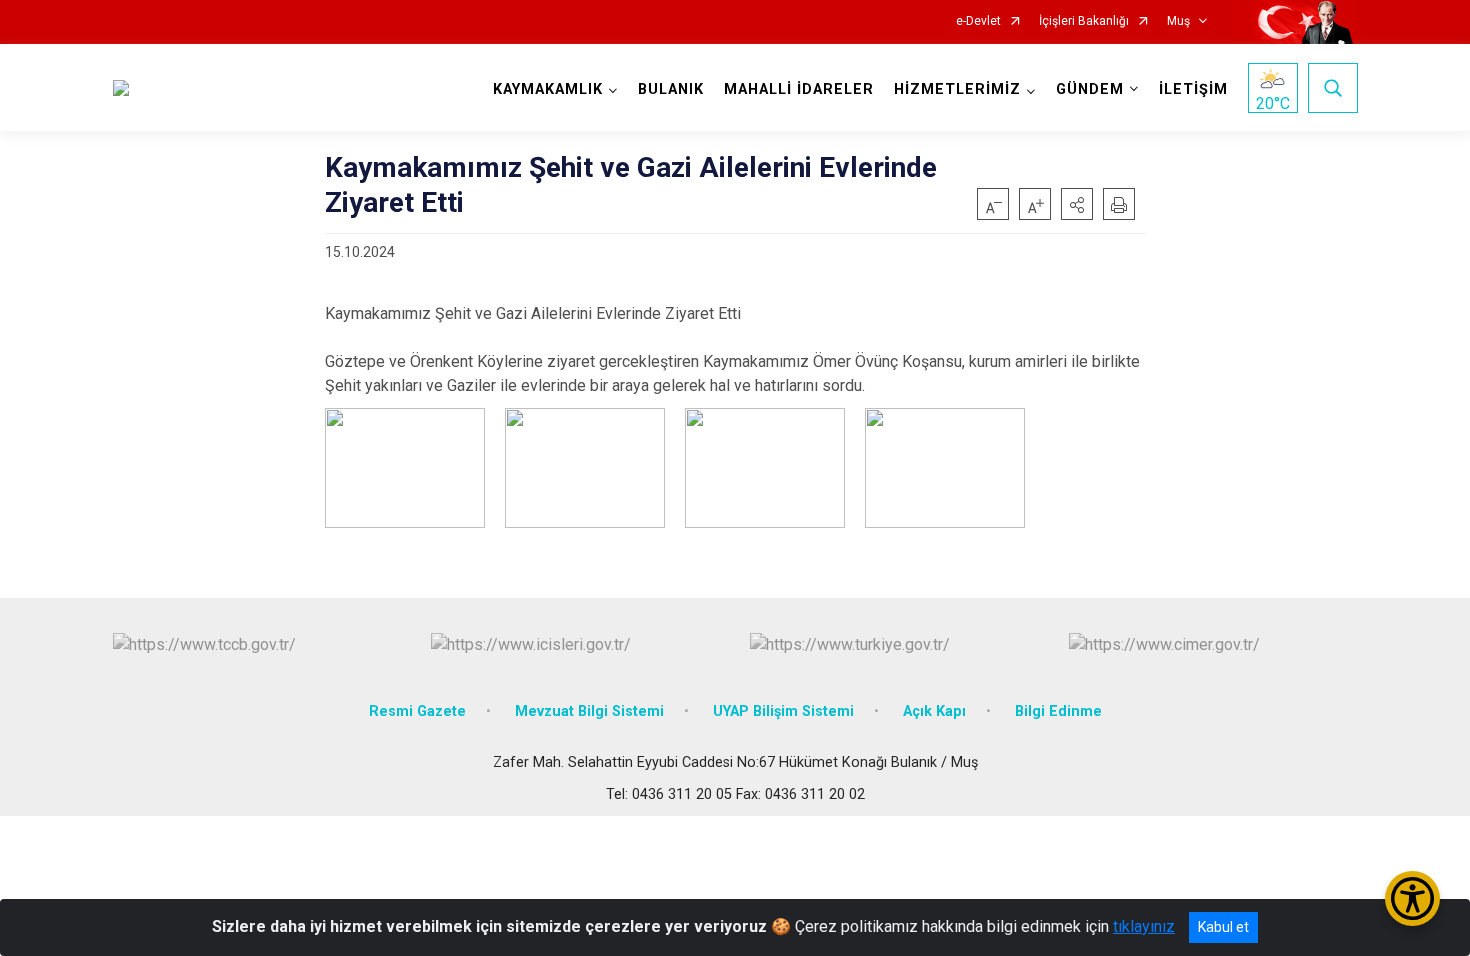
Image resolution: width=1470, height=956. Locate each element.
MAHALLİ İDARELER (799, 89)
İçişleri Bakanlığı (1084, 21)
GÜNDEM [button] (1090, 89)
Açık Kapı (934, 711)
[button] (1077, 204)
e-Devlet (978, 21)
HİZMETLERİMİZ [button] (957, 89)
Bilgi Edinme (1058, 711)
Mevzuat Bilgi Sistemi (589, 711)
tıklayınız (1144, 926)
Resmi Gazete (417, 711)
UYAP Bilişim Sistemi (783, 711)
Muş (1178, 21)
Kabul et (1223, 927)
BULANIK (671, 89)
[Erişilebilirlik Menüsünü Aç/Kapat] (1412, 898)
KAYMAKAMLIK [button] (548, 89)
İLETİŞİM (1193, 89)
